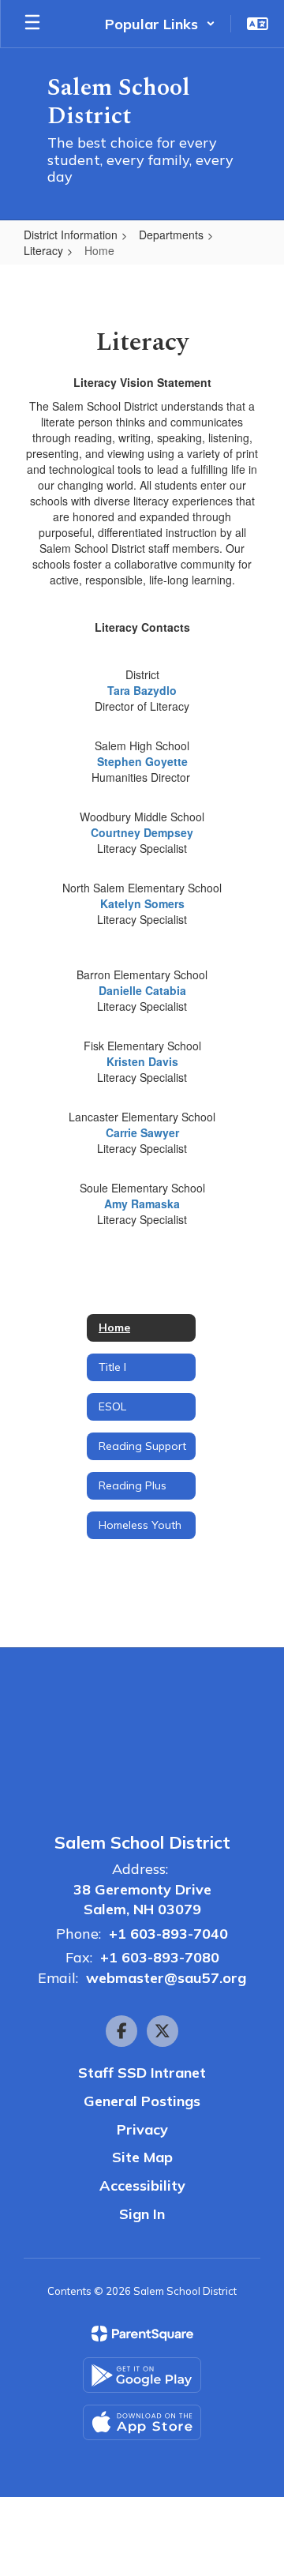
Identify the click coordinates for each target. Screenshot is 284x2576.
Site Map (142, 2157)
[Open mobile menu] (32, 24)
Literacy (43, 250)
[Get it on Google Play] (142, 2375)
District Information (71, 235)
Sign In (142, 2214)
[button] (160, 24)
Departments (171, 235)
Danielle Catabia (142, 990)
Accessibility (142, 2185)
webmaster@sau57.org (166, 1978)
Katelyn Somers (142, 903)
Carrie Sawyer (142, 1132)
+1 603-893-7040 (168, 1934)
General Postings (142, 2101)
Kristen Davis (142, 1061)
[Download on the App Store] (142, 2422)
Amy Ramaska (142, 1204)
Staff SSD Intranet (142, 2073)
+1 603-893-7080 (160, 1957)
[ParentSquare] (142, 2334)
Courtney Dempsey (142, 832)
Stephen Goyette (142, 761)
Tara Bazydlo (142, 690)
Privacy (142, 2129)
